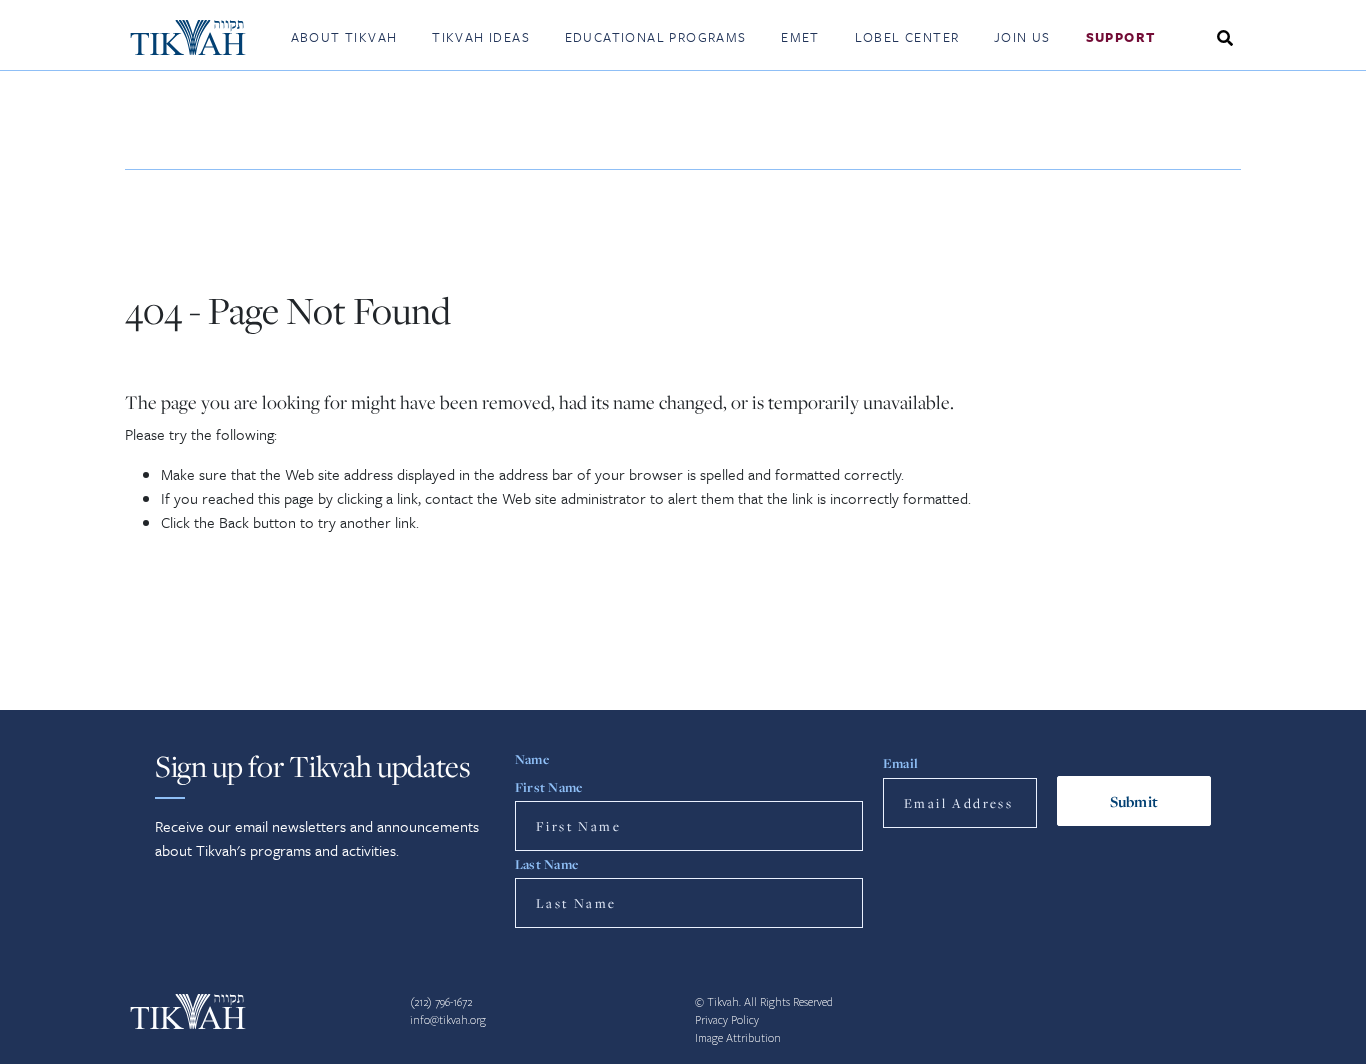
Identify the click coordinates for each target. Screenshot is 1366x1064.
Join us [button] (1022, 37)
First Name (548, 787)
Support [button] (1121, 37)
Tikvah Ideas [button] (481, 37)
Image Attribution (738, 1038)
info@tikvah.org (448, 1020)
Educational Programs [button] (656, 37)
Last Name (546, 864)
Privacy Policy (727, 1020)
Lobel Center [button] (907, 37)
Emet (800, 37)
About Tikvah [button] (344, 37)
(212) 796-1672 (441, 1002)
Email (900, 763)
